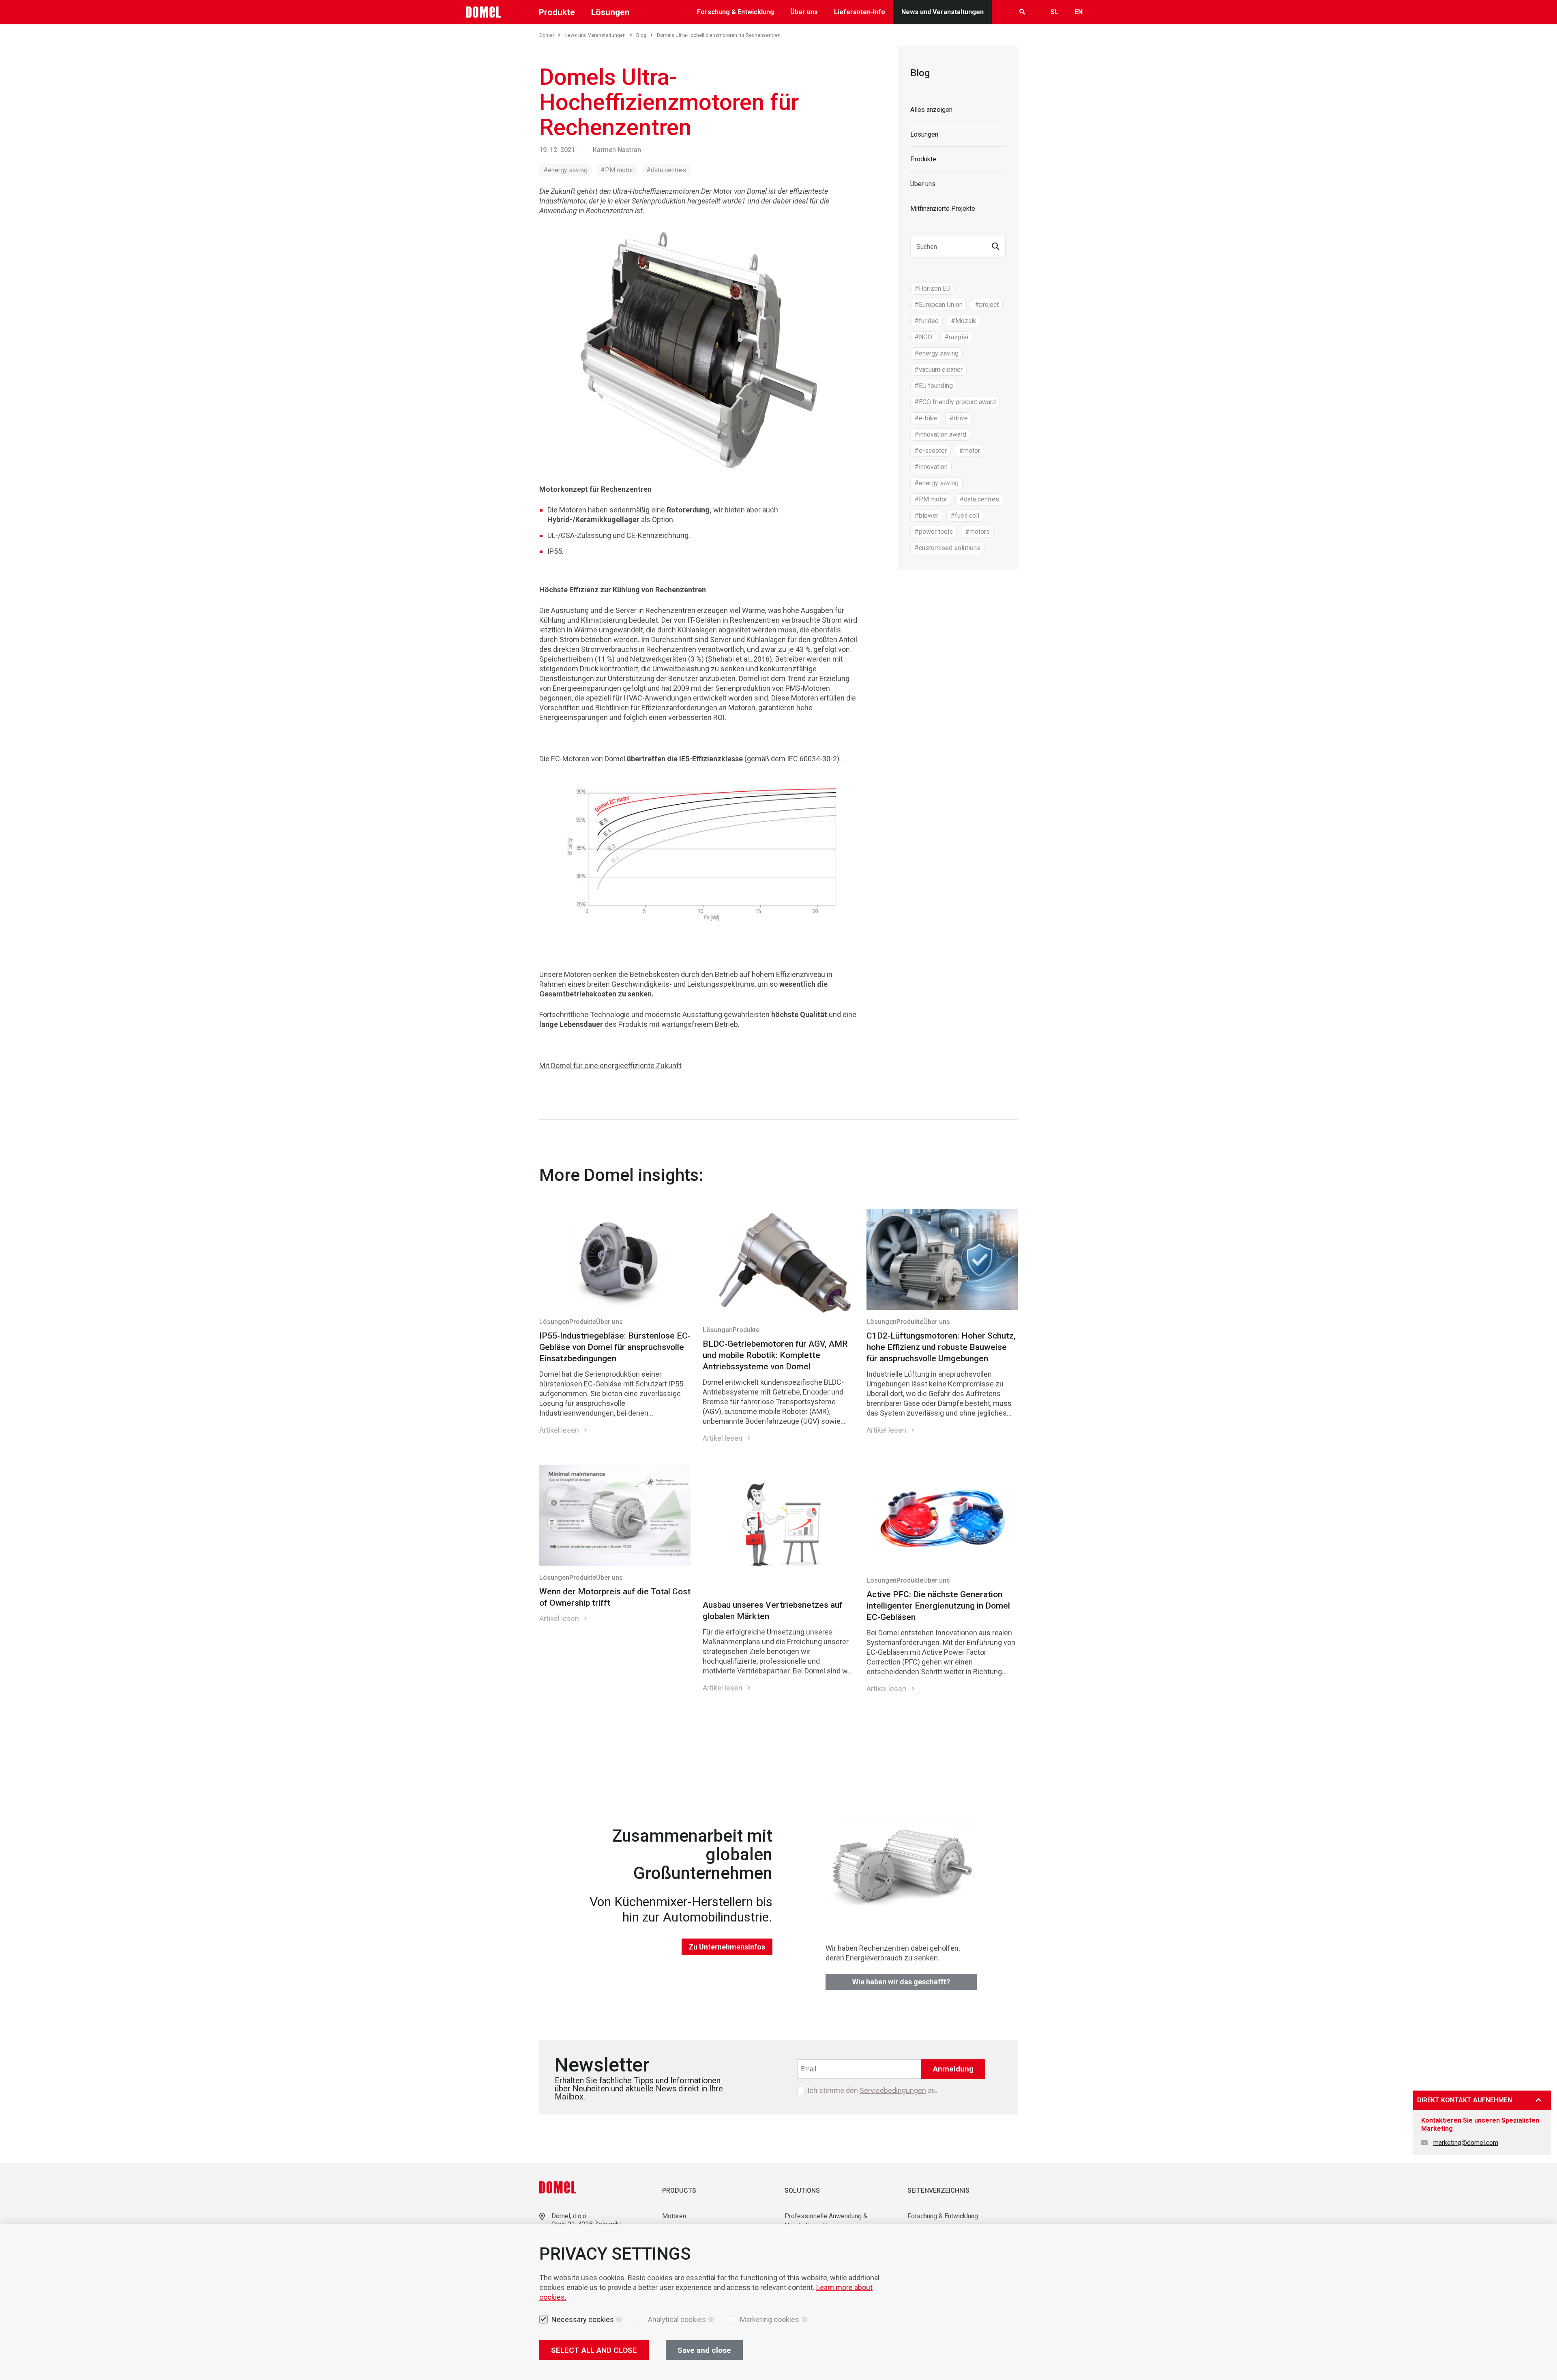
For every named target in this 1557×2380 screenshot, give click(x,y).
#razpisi (956, 337)
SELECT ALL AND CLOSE (594, 2350)
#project (987, 305)
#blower (926, 515)
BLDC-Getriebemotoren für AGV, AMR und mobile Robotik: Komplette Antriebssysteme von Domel (775, 1355)
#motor (969, 451)
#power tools (934, 532)
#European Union (938, 305)
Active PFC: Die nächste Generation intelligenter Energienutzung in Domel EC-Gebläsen (938, 1606)
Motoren (674, 2216)
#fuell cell (965, 515)
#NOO (923, 337)
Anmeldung (953, 2069)
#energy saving (565, 170)
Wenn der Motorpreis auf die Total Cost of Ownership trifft (615, 1597)
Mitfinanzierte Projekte (943, 209)
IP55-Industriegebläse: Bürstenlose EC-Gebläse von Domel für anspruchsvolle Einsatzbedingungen (615, 1347)
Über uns (804, 12)
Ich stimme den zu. (872, 2091)
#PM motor (617, 170)
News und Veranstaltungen (943, 12)
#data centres (666, 170)
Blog (641, 35)
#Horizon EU (932, 288)
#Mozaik (964, 321)
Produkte (923, 159)
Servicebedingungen (893, 2090)
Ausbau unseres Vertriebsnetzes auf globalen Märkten (773, 1611)
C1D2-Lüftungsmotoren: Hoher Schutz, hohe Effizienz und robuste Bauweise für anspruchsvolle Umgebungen (941, 1347)
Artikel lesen (559, 1430)
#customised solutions (947, 548)
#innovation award (940, 434)
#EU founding (934, 386)
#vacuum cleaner (938, 370)
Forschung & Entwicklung (736, 12)
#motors (977, 532)
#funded (926, 321)
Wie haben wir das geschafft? (901, 1982)
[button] (995, 247)
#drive (959, 418)
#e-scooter (931, 451)
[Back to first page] (484, 12)
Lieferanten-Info (860, 12)
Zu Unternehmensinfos (727, 1947)
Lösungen (924, 134)
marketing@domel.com (1466, 2143)
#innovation (931, 467)
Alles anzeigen (931, 110)
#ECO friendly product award (955, 402)
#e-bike (926, 418)
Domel (547, 35)
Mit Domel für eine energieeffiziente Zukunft (610, 1066)
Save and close (704, 2350)
